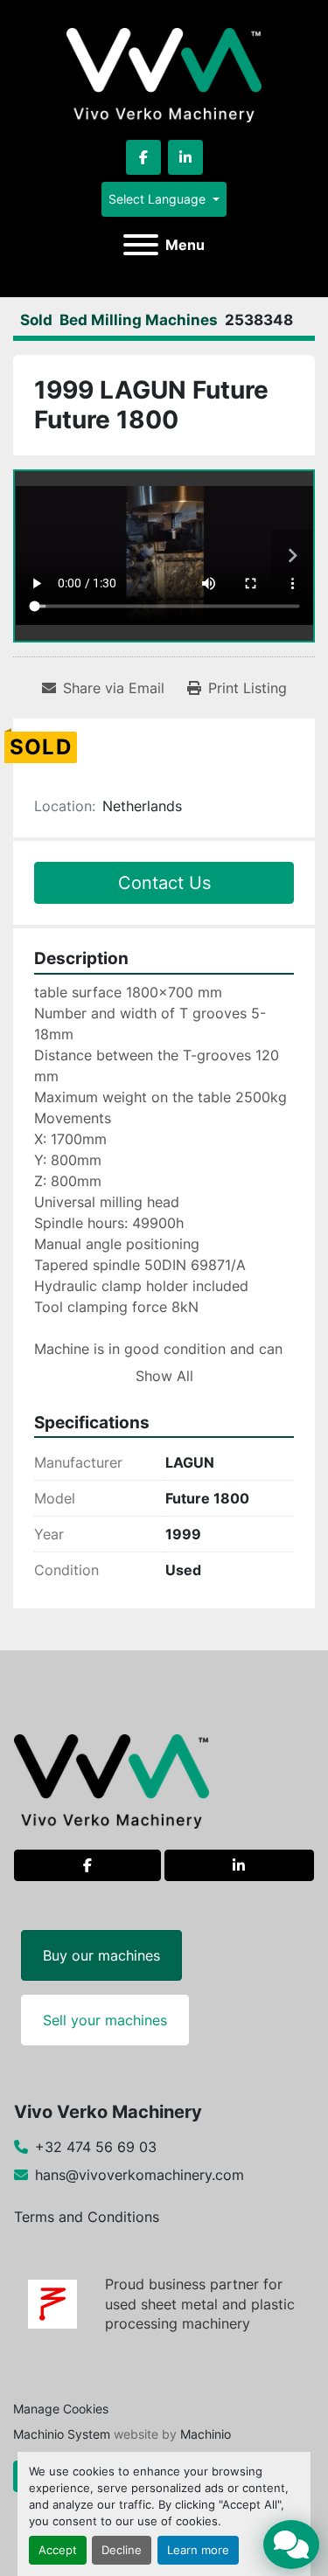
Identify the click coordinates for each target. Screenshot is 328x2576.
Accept (58, 2550)
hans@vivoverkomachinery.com (140, 2175)
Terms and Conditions (87, 2217)
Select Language (157, 199)
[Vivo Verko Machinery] (112, 1781)
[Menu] (141, 245)
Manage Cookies (61, 2409)
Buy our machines (101, 1955)
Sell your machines (105, 2020)
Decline (122, 2550)
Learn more (198, 2550)
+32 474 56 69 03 (96, 2147)
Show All (164, 1376)
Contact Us (164, 883)
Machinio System (62, 2434)
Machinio (206, 2434)
